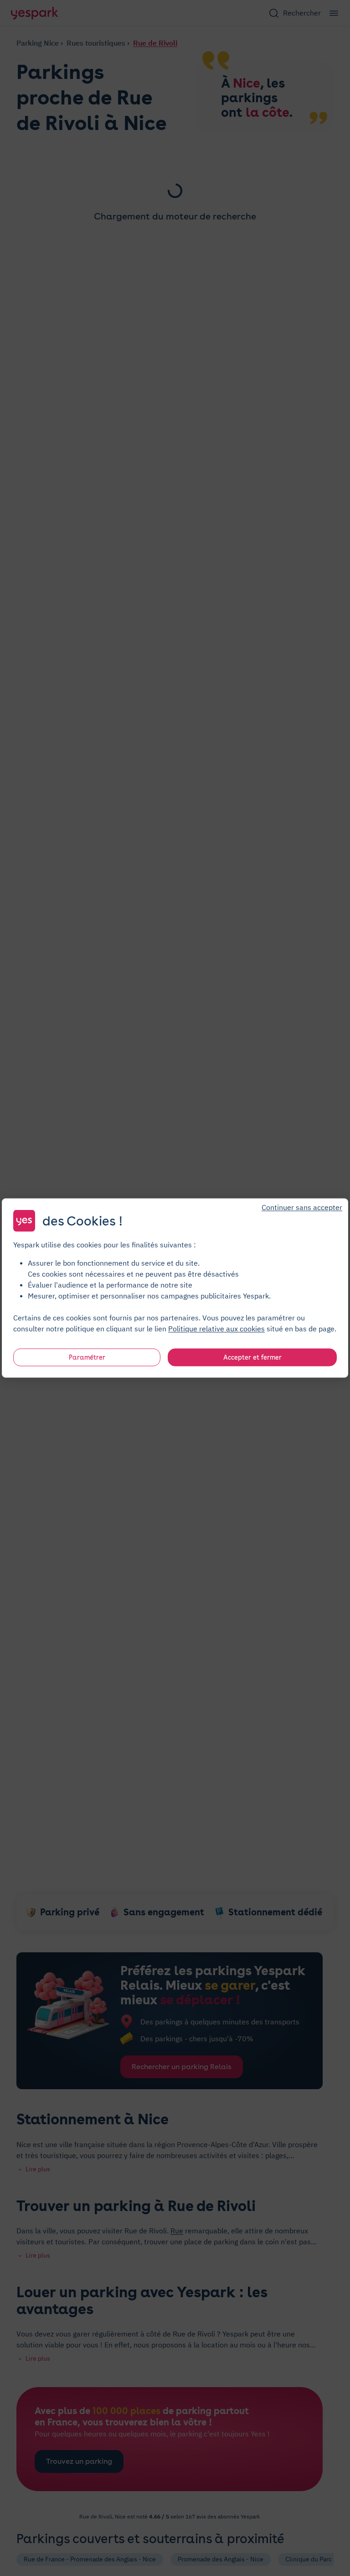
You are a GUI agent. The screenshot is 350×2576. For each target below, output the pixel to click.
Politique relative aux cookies (216, 1329)
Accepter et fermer (252, 1357)
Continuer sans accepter (302, 1207)
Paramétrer (87, 1357)
